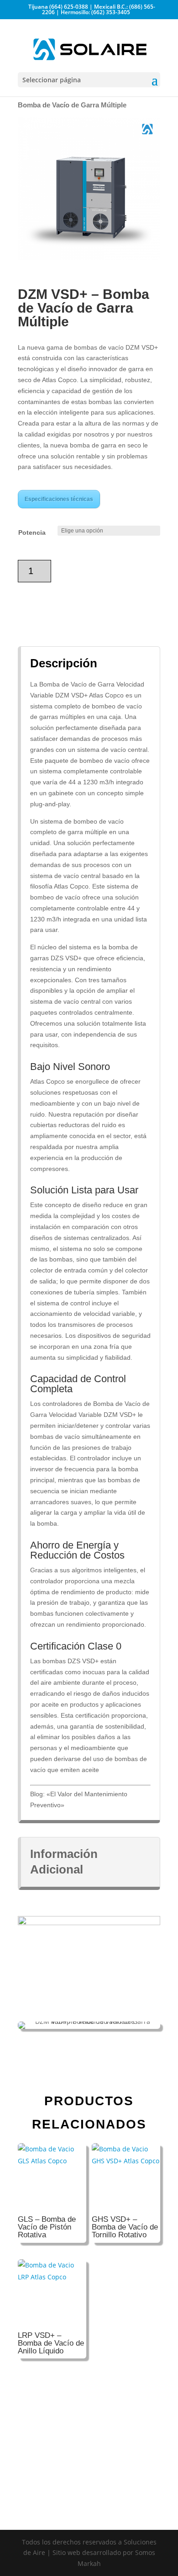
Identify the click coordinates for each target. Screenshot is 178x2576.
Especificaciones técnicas (59, 499)
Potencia (32, 532)
